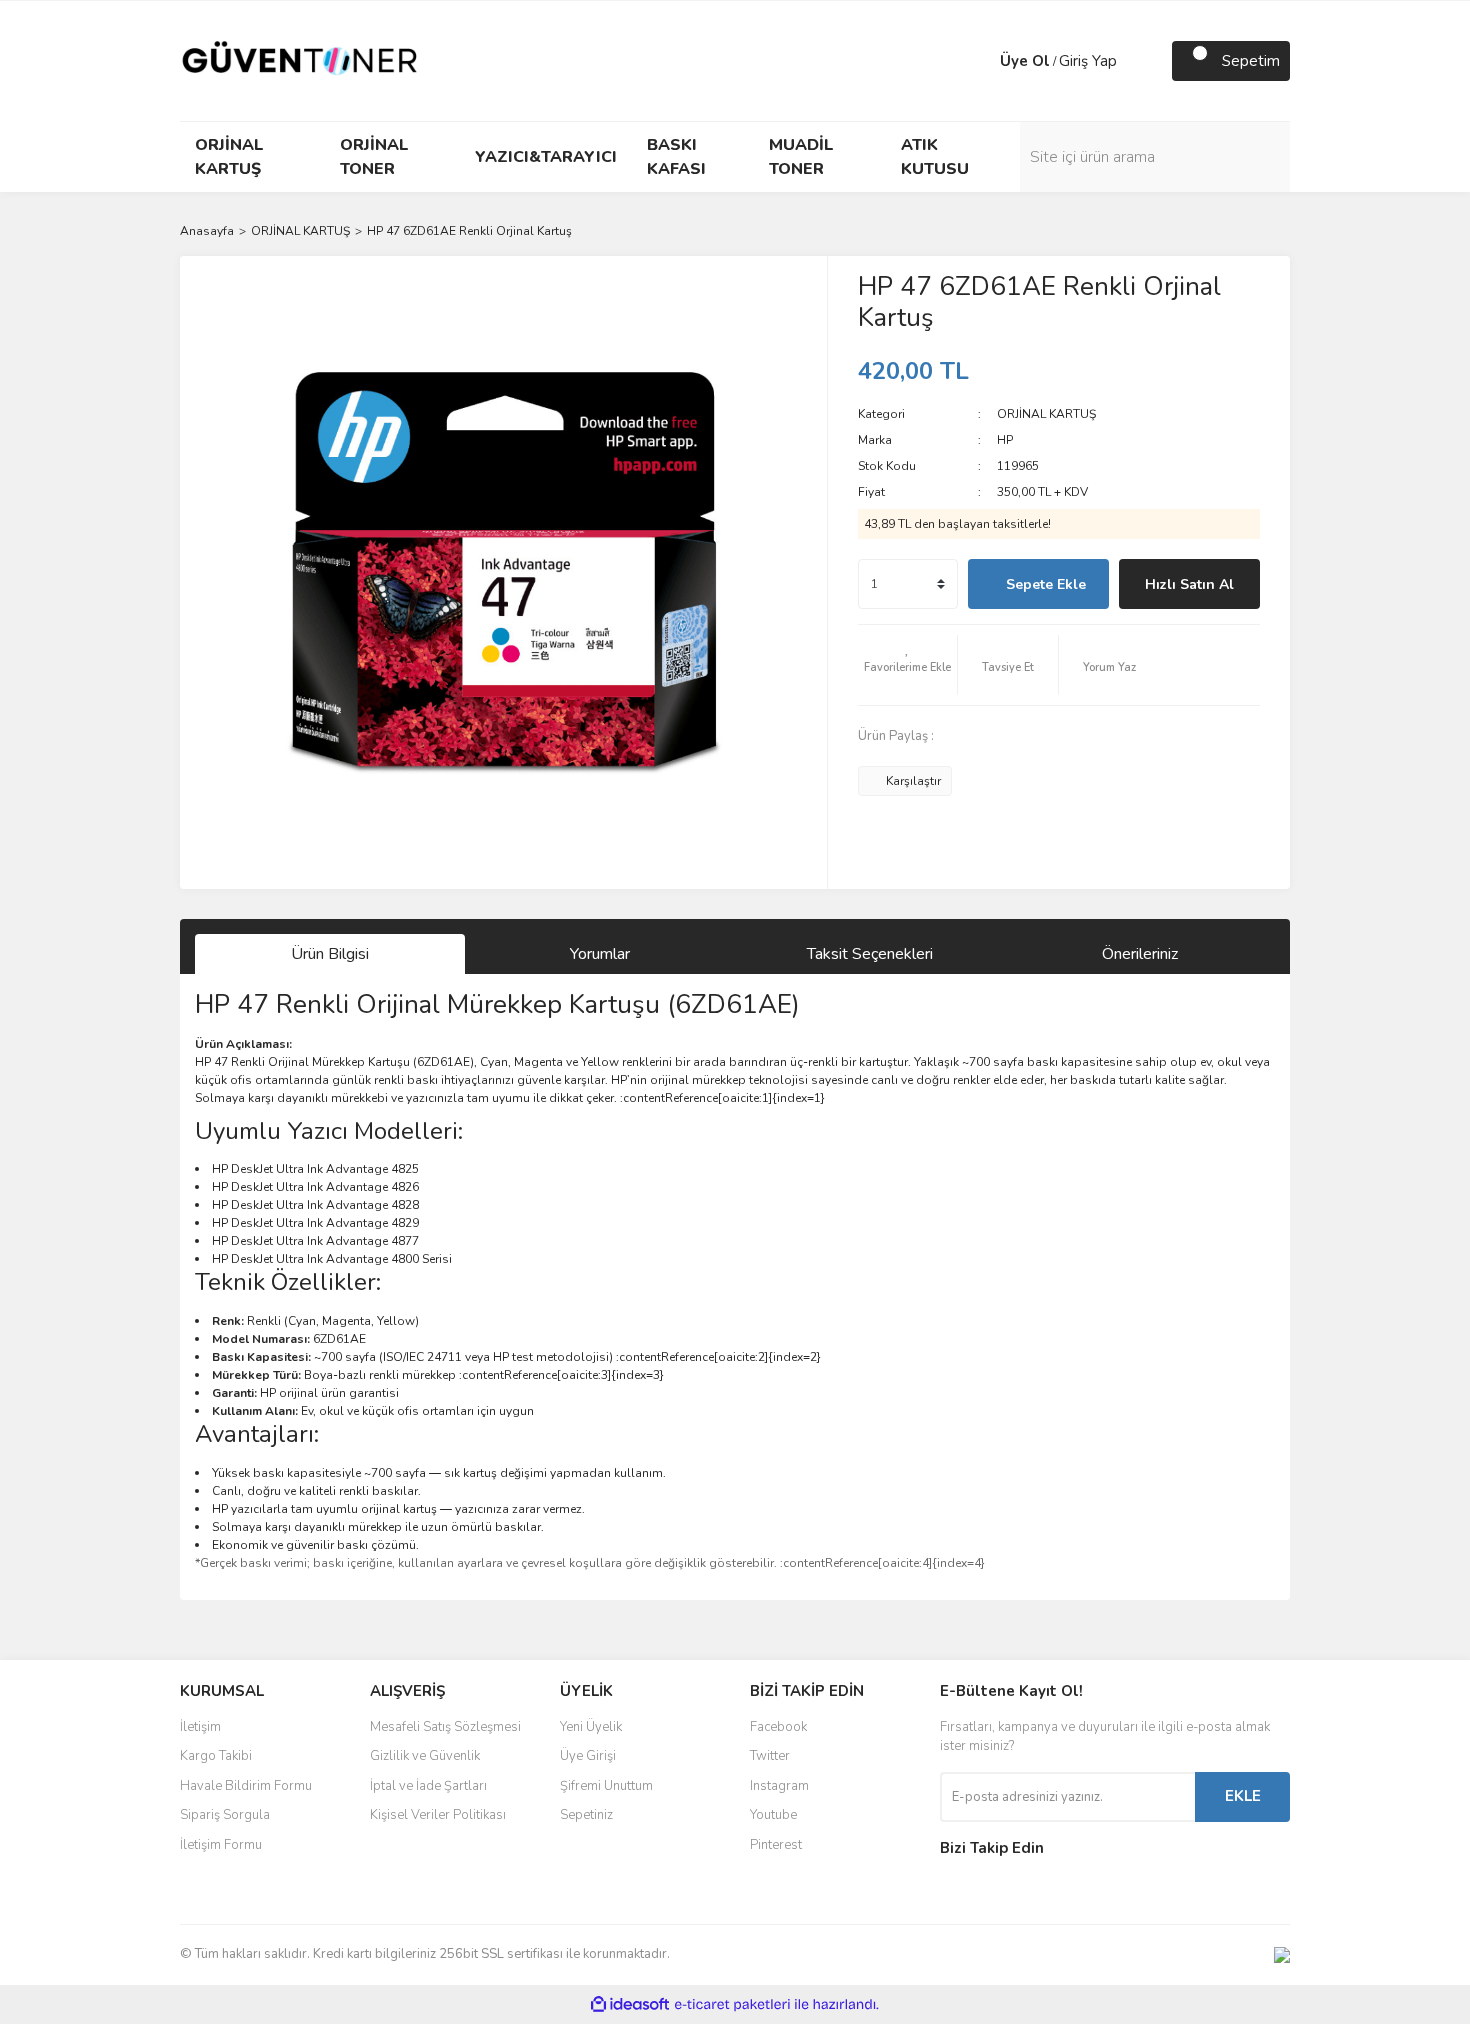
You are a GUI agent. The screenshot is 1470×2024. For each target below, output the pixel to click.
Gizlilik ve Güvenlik (425, 1756)
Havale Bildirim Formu (246, 1786)
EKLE (1243, 1796)
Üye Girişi (588, 1756)
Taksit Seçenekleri (870, 954)
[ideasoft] (630, 2004)
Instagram (779, 1786)
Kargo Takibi (216, 1756)
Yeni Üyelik (591, 1727)
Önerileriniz (1140, 954)
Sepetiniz (586, 1815)
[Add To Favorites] (908, 665)
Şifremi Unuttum (606, 1786)
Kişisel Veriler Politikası (438, 1815)
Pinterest (776, 1845)
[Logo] (300, 60)
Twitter (770, 1756)
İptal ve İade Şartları (428, 1786)
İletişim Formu (221, 1845)
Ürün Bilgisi (330, 954)
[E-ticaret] (732, 2004)
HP (1005, 440)
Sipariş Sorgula (225, 1815)
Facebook (778, 1727)
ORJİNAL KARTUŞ (1046, 414)
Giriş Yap (1088, 61)
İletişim (200, 1727)
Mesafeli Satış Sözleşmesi (445, 1727)
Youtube (773, 1815)
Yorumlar (600, 954)
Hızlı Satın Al (1189, 584)
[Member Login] (980, 61)
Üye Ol (1025, 61)
